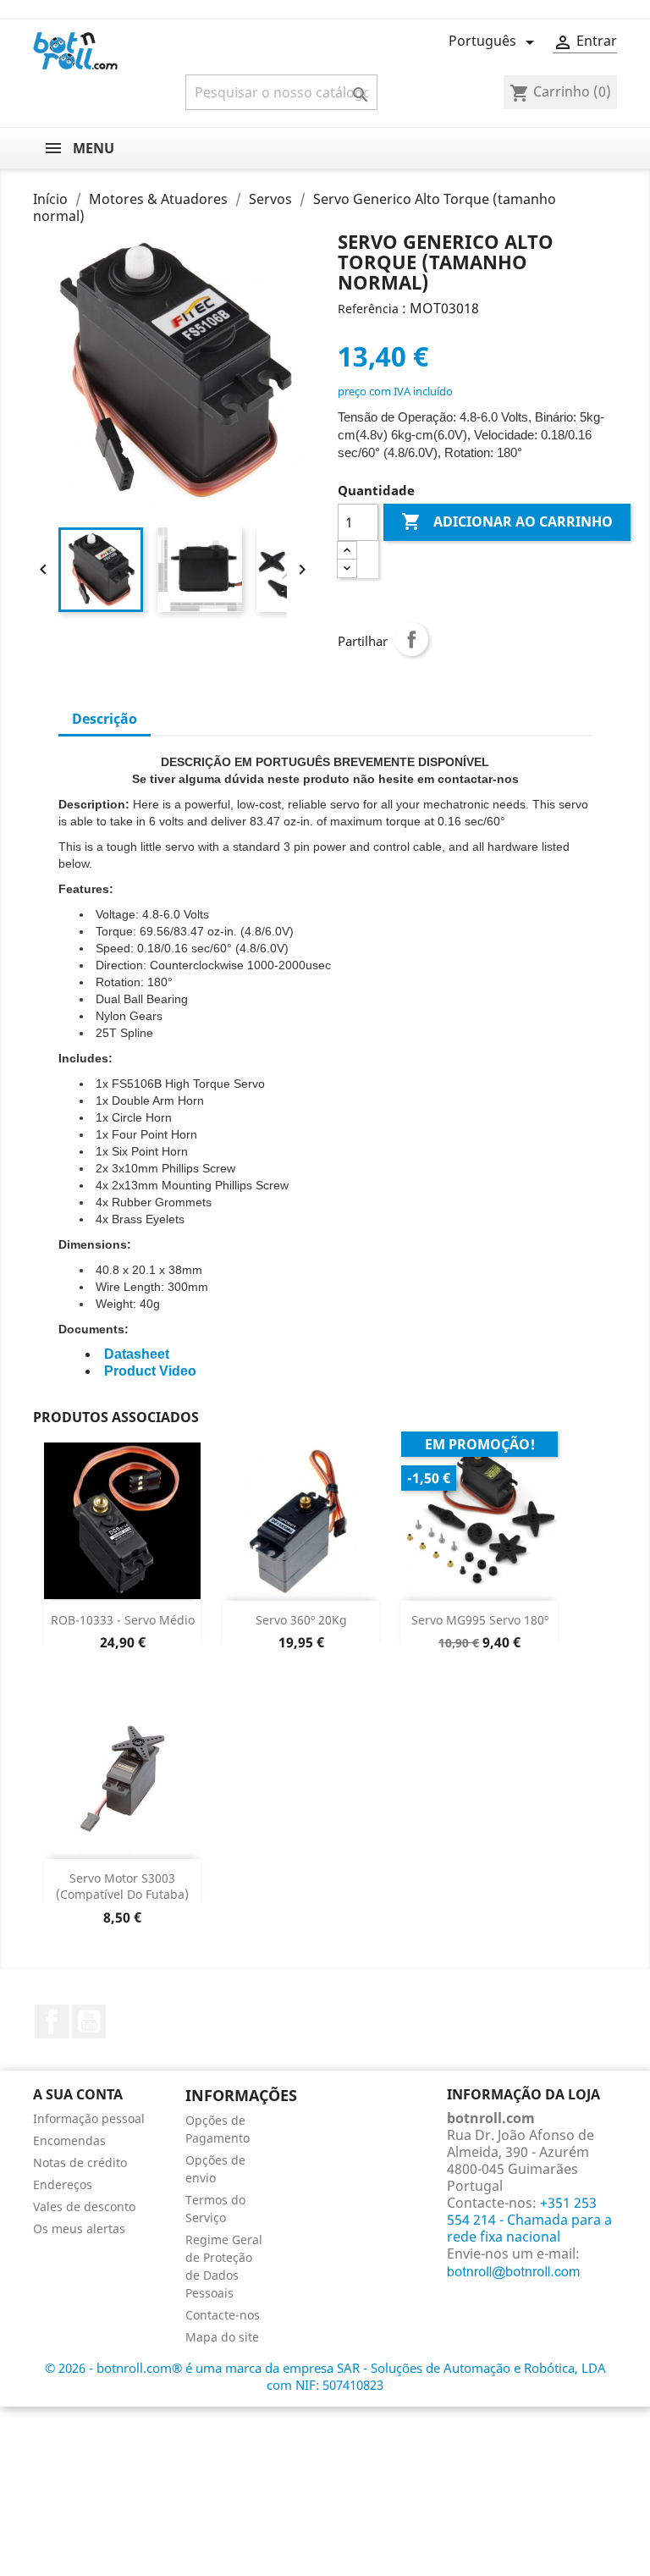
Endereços (63, 2184)
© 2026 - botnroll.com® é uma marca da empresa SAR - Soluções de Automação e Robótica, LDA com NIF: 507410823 (325, 2376)
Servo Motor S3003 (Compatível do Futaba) (122, 1886)
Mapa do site (222, 2337)
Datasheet (137, 1354)
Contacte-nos (223, 2315)
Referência (368, 309)
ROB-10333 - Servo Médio (123, 1620)
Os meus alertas (79, 2228)
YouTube (89, 2022)
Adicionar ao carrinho (507, 521)
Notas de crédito (80, 2162)
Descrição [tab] (105, 719)
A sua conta (78, 2094)
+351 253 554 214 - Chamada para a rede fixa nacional (529, 2220)
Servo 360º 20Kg (301, 1620)
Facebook (52, 2022)
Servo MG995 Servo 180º (480, 1620)
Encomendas (69, 2140)
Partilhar (411, 639)
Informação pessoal (89, 2118)
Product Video (150, 1371)
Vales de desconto (84, 2206)
